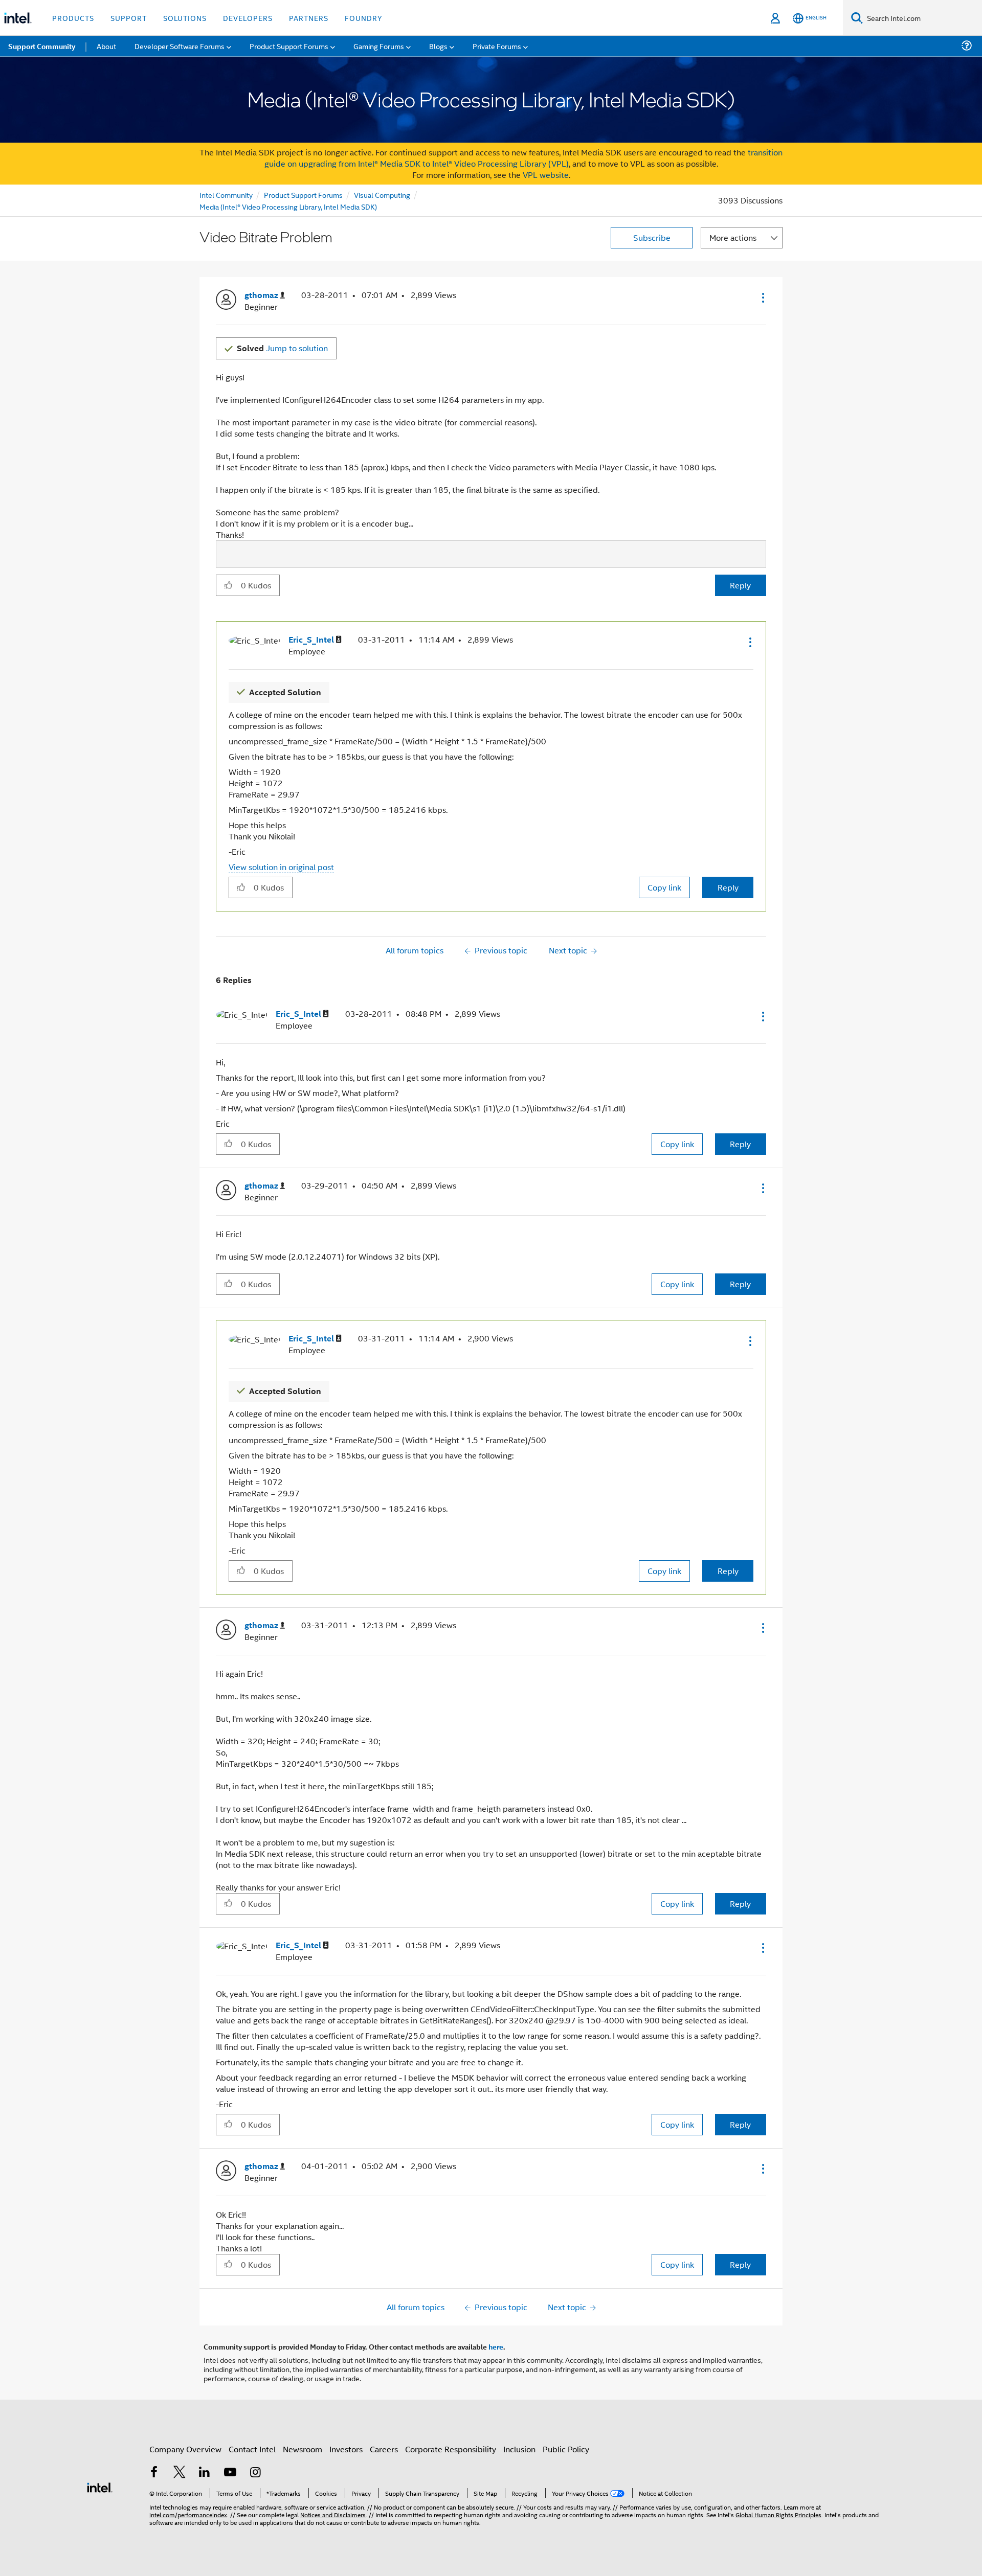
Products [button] (73, 18)
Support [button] (129, 18)
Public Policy (566, 2449)
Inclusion (519, 2449)
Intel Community (226, 195)
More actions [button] (733, 237)
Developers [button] (248, 18)
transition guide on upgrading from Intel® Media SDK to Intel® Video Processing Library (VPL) (524, 158)
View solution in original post (281, 867)
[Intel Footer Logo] (100, 2486)
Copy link (664, 887)
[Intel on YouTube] (230, 2473)
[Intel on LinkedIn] (205, 2473)
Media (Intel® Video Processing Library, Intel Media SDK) (288, 206)
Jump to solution (282, 348)
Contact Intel (252, 2449)
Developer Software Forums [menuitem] (180, 46)
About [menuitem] (106, 46)
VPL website (546, 175)
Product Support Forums (303, 195)
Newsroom (303, 2449)
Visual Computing (382, 195)
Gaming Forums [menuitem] (379, 46)
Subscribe (652, 237)
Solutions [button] (185, 18)
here (496, 2346)
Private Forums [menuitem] (497, 46)
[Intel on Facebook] (154, 2473)
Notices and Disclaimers (333, 2514)
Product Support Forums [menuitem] (289, 46)
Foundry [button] (364, 18)
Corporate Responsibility (451, 2449)
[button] (762, 298)
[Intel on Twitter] (180, 2473)
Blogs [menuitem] (438, 46)
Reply (740, 585)
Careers (384, 2449)
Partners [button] (309, 18)
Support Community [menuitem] (42, 46)
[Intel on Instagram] (255, 2473)
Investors (346, 2449)
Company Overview (185, 2449)
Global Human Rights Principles (778, 2514)
